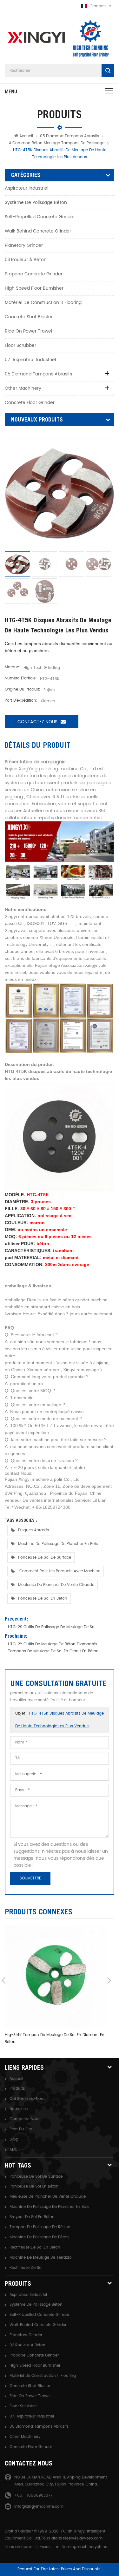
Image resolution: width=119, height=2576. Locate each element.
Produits (17, 2089)
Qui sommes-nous (27, 2099)
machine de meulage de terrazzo (41, 2258)
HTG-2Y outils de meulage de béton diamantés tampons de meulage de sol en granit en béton (53, 1648)
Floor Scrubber (20, 345)
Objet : (60, 1720)
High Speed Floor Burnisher (34, 288)
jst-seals (43, 2547)
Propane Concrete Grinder (34, 274)
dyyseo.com (91, 2538)
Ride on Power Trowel (28, 331)
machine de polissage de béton (39, 2237)
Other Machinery (23, 388)
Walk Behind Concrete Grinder (38, 231)
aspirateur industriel (26, 188)
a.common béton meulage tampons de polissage (57, 143)
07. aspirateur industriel (30, 360)
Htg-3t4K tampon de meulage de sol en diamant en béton (55, 2038)
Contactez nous (37, 722)
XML (13, 2150)
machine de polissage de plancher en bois (58, 1544)
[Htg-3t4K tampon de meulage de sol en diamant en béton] (56, 1977)
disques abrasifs (33, 1530)
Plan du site (21, 2129)
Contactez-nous (25, 2119)
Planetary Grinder (24, 245)
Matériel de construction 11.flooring (43, 303)
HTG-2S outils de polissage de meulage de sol (52, 1627)
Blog (14, 2139)
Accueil (26, 136)
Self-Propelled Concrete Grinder (40, 217)
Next (109, 1980)
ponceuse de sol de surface (45, 1558)
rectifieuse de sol (26, 2268)
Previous (3, 1980)
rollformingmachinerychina (82, 2547)
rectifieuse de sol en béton (35, 2247)
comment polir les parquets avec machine (59, 1571)
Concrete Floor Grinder (30, 403)
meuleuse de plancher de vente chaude (56, 1585)
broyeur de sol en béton (32, 2217)
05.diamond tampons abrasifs (69, 136)
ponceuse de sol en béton (43, 1598)
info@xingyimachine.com (39, 2507)
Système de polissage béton (36, 202)
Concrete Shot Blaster (29, 317)
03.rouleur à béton (26, 260)
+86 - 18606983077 (33, 2495)
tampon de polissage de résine (40, 2227)
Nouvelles (19, 2109)
